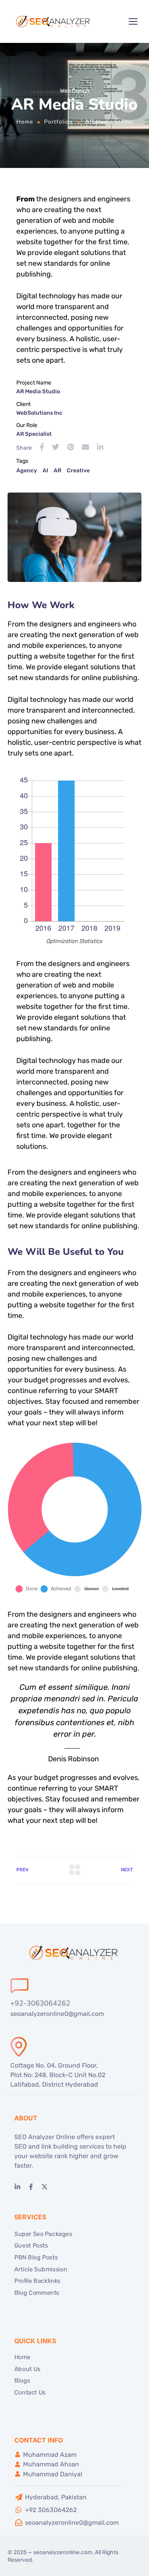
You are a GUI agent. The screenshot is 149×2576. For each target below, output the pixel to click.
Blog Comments (37, 2292)
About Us (27, 2369)
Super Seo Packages (43, 2234)
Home (25, 122)
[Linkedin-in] (17, 2187)
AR (57, 471)
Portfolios (58, 122)
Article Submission (41, 2269)
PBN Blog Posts (36, 2257)
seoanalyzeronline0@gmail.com (57, 2014)
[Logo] (54, 21)
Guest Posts (31, 2246)
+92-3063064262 (40, 2003)
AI (45, 471)
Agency (27, 471)
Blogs (22, 2381)
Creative (78, 471)
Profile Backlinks (37, 2281)
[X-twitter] (45, 2187)
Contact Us (30, 2392)
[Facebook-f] (31, 2187)
